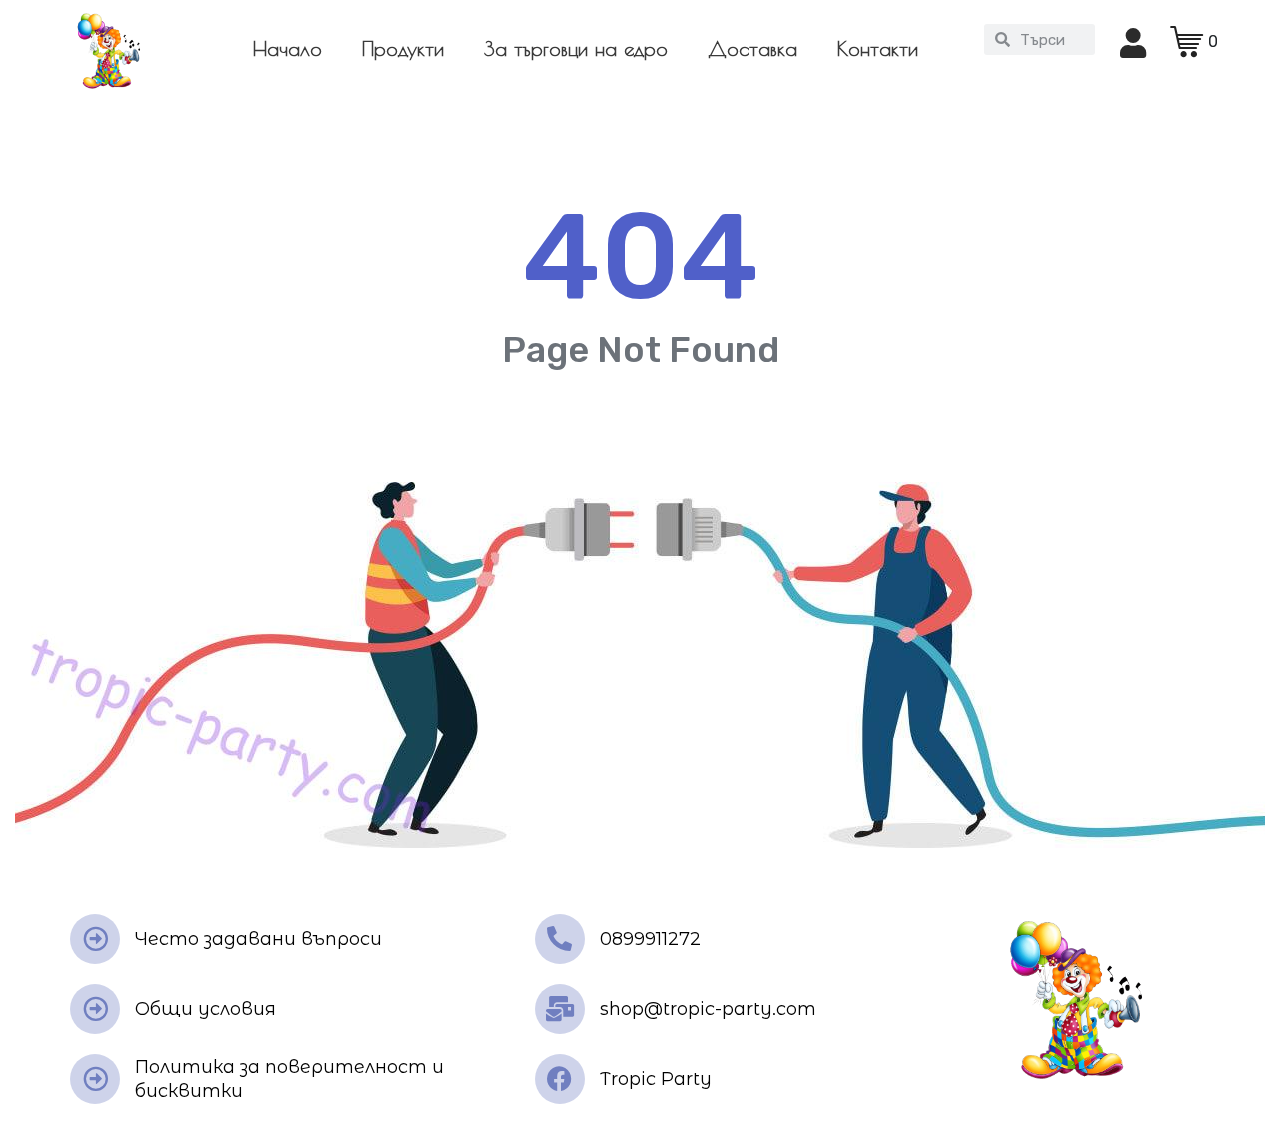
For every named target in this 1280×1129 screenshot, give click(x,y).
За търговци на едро (576, 48)
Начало (287, 48)
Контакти (877, 48)
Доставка (752, 48)
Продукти (403, 48)
